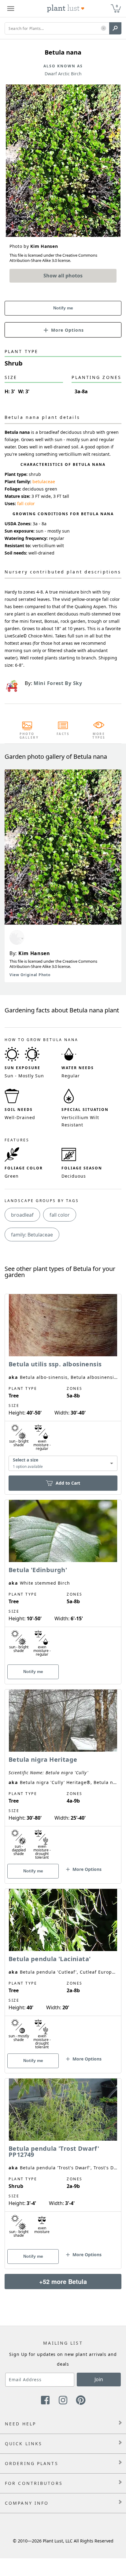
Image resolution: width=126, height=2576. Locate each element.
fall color (26, 503)
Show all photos (63, 276)
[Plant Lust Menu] (11, 9)
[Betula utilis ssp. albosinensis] (63, 1384)
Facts (63, 734)
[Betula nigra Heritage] (63, 1776)
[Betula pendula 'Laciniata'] (63, 1970)
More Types (99, 736)
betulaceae (44, 482)
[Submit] (115, 28)
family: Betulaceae (32, 1235)
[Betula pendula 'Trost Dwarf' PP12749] (63, 2163)
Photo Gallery (27, 736)
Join (99, 2379)
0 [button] (117, 6)
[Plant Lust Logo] (66, 9)
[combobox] (63, 1463)
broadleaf (22, 1215)
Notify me (63, 308)
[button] (104, 29)
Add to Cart (68, 1483)
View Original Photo (30, 975)
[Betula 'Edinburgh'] (63, 1581)
